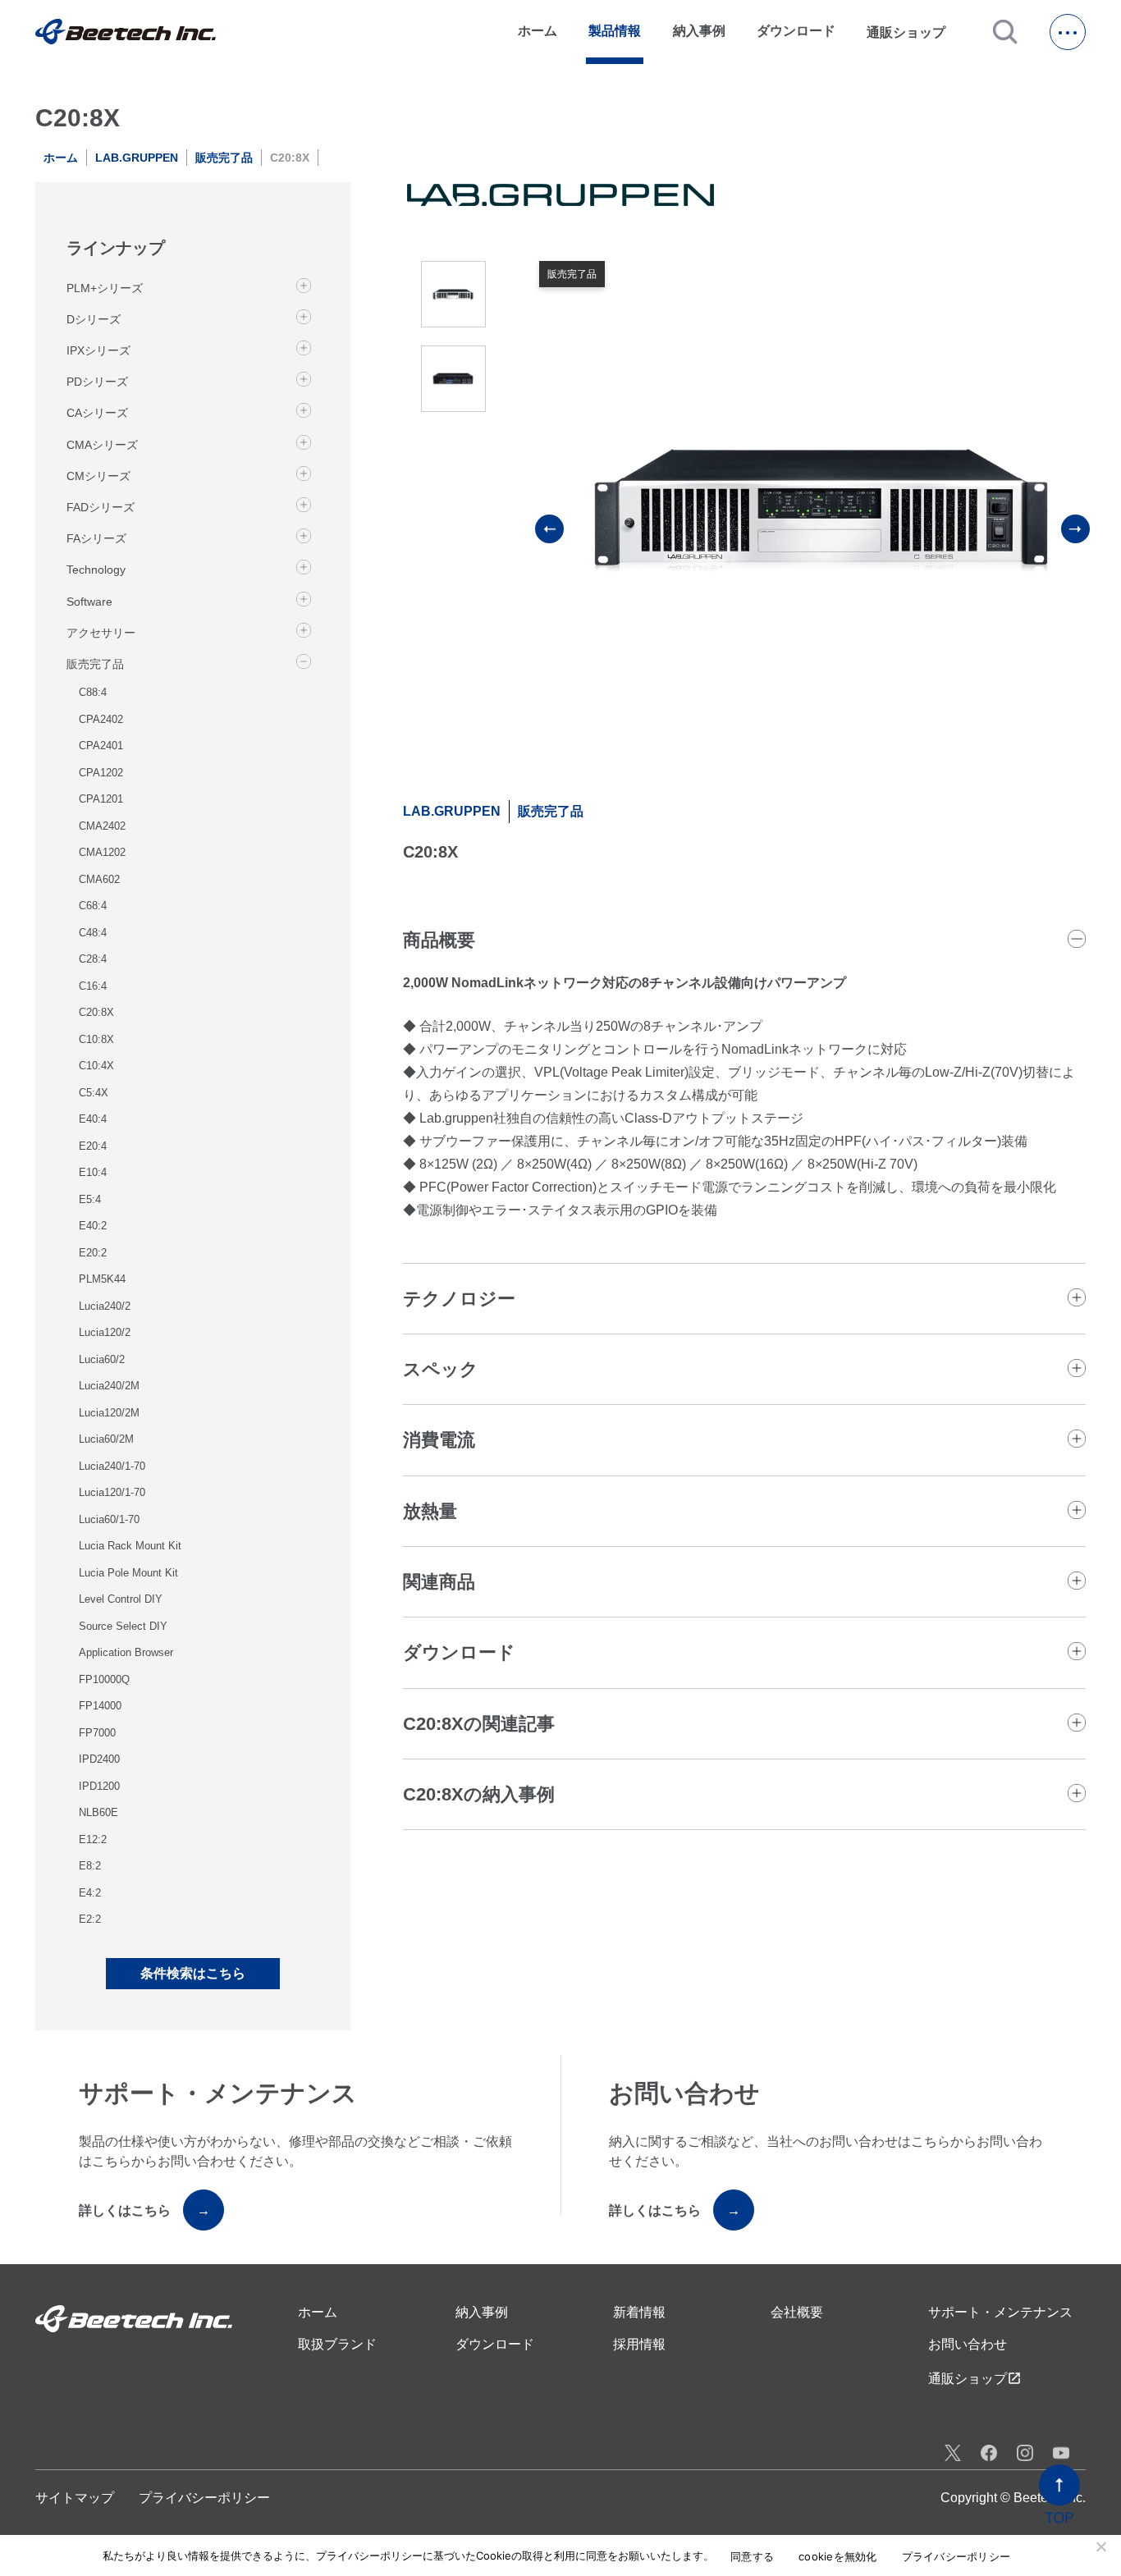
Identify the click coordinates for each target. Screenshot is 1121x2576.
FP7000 (97, 1733)
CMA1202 (102, 852)
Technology (96, 570)
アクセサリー (101, 633)
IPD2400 (99, 1759)
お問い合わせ (968, 2344)
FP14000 (100, 1706)
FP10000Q (104, 1679)
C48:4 (93, 933)
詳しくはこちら (144, 2210)
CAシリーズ (97, 413)
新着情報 (639, 2312)
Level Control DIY (121, 1599)
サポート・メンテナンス (1000, 2312)
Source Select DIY (123, 1626)
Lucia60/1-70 (109, 1519)
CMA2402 (102, 826)
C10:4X (96, 1066)
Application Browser (126, 1652)
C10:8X (96, 1039)
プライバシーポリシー (204, 2498)
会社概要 (797, 2312)
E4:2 (90, 1893)
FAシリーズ (96, 538)
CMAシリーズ (102, 445)
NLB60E (98, 1812)
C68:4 (93, 906)
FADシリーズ (101, 507)
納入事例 (699, 31)
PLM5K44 (102, 1279)
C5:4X (94, 1093)
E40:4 (93, 1119)
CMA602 (99, 879)
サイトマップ (75, 2498)
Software (89, 601)
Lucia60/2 (102, 1359)
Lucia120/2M (109, 1413)
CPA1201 (101, 799)
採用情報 (639, 2344)
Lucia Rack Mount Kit (130, 1546)
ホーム (538, 31)
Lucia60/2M (106, 1439)
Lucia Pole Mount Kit (128, 1573)
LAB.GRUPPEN (137, 158)
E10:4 (93, 1172)
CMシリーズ (98, 476)
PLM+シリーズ (105, 288)
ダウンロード (796, 31)
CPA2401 (101, 746)
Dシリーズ (94, 319)
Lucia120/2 (105, 1332)
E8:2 (90, 1866)
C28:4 (93, 959)
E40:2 (93, 1226)
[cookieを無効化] (1100, 2546)
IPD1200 (99, 1786)
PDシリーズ (97, 382)
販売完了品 (224, 158)
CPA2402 (101, 719)
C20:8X (96, 1012)
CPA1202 (101, 773)
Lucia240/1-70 (112, 1466)
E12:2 (93, 1839)
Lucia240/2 (105, 1306)
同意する (752, 2557)
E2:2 (90, 1919)
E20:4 (93, 1146)
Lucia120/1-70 (112, 1492)
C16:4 (93, 986)
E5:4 (90, 1199)
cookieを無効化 (838, 2557)
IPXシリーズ (98, 350)
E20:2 (93, 1253)
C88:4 (93, 692)
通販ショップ (913, 32)
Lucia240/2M (109, 1386)
